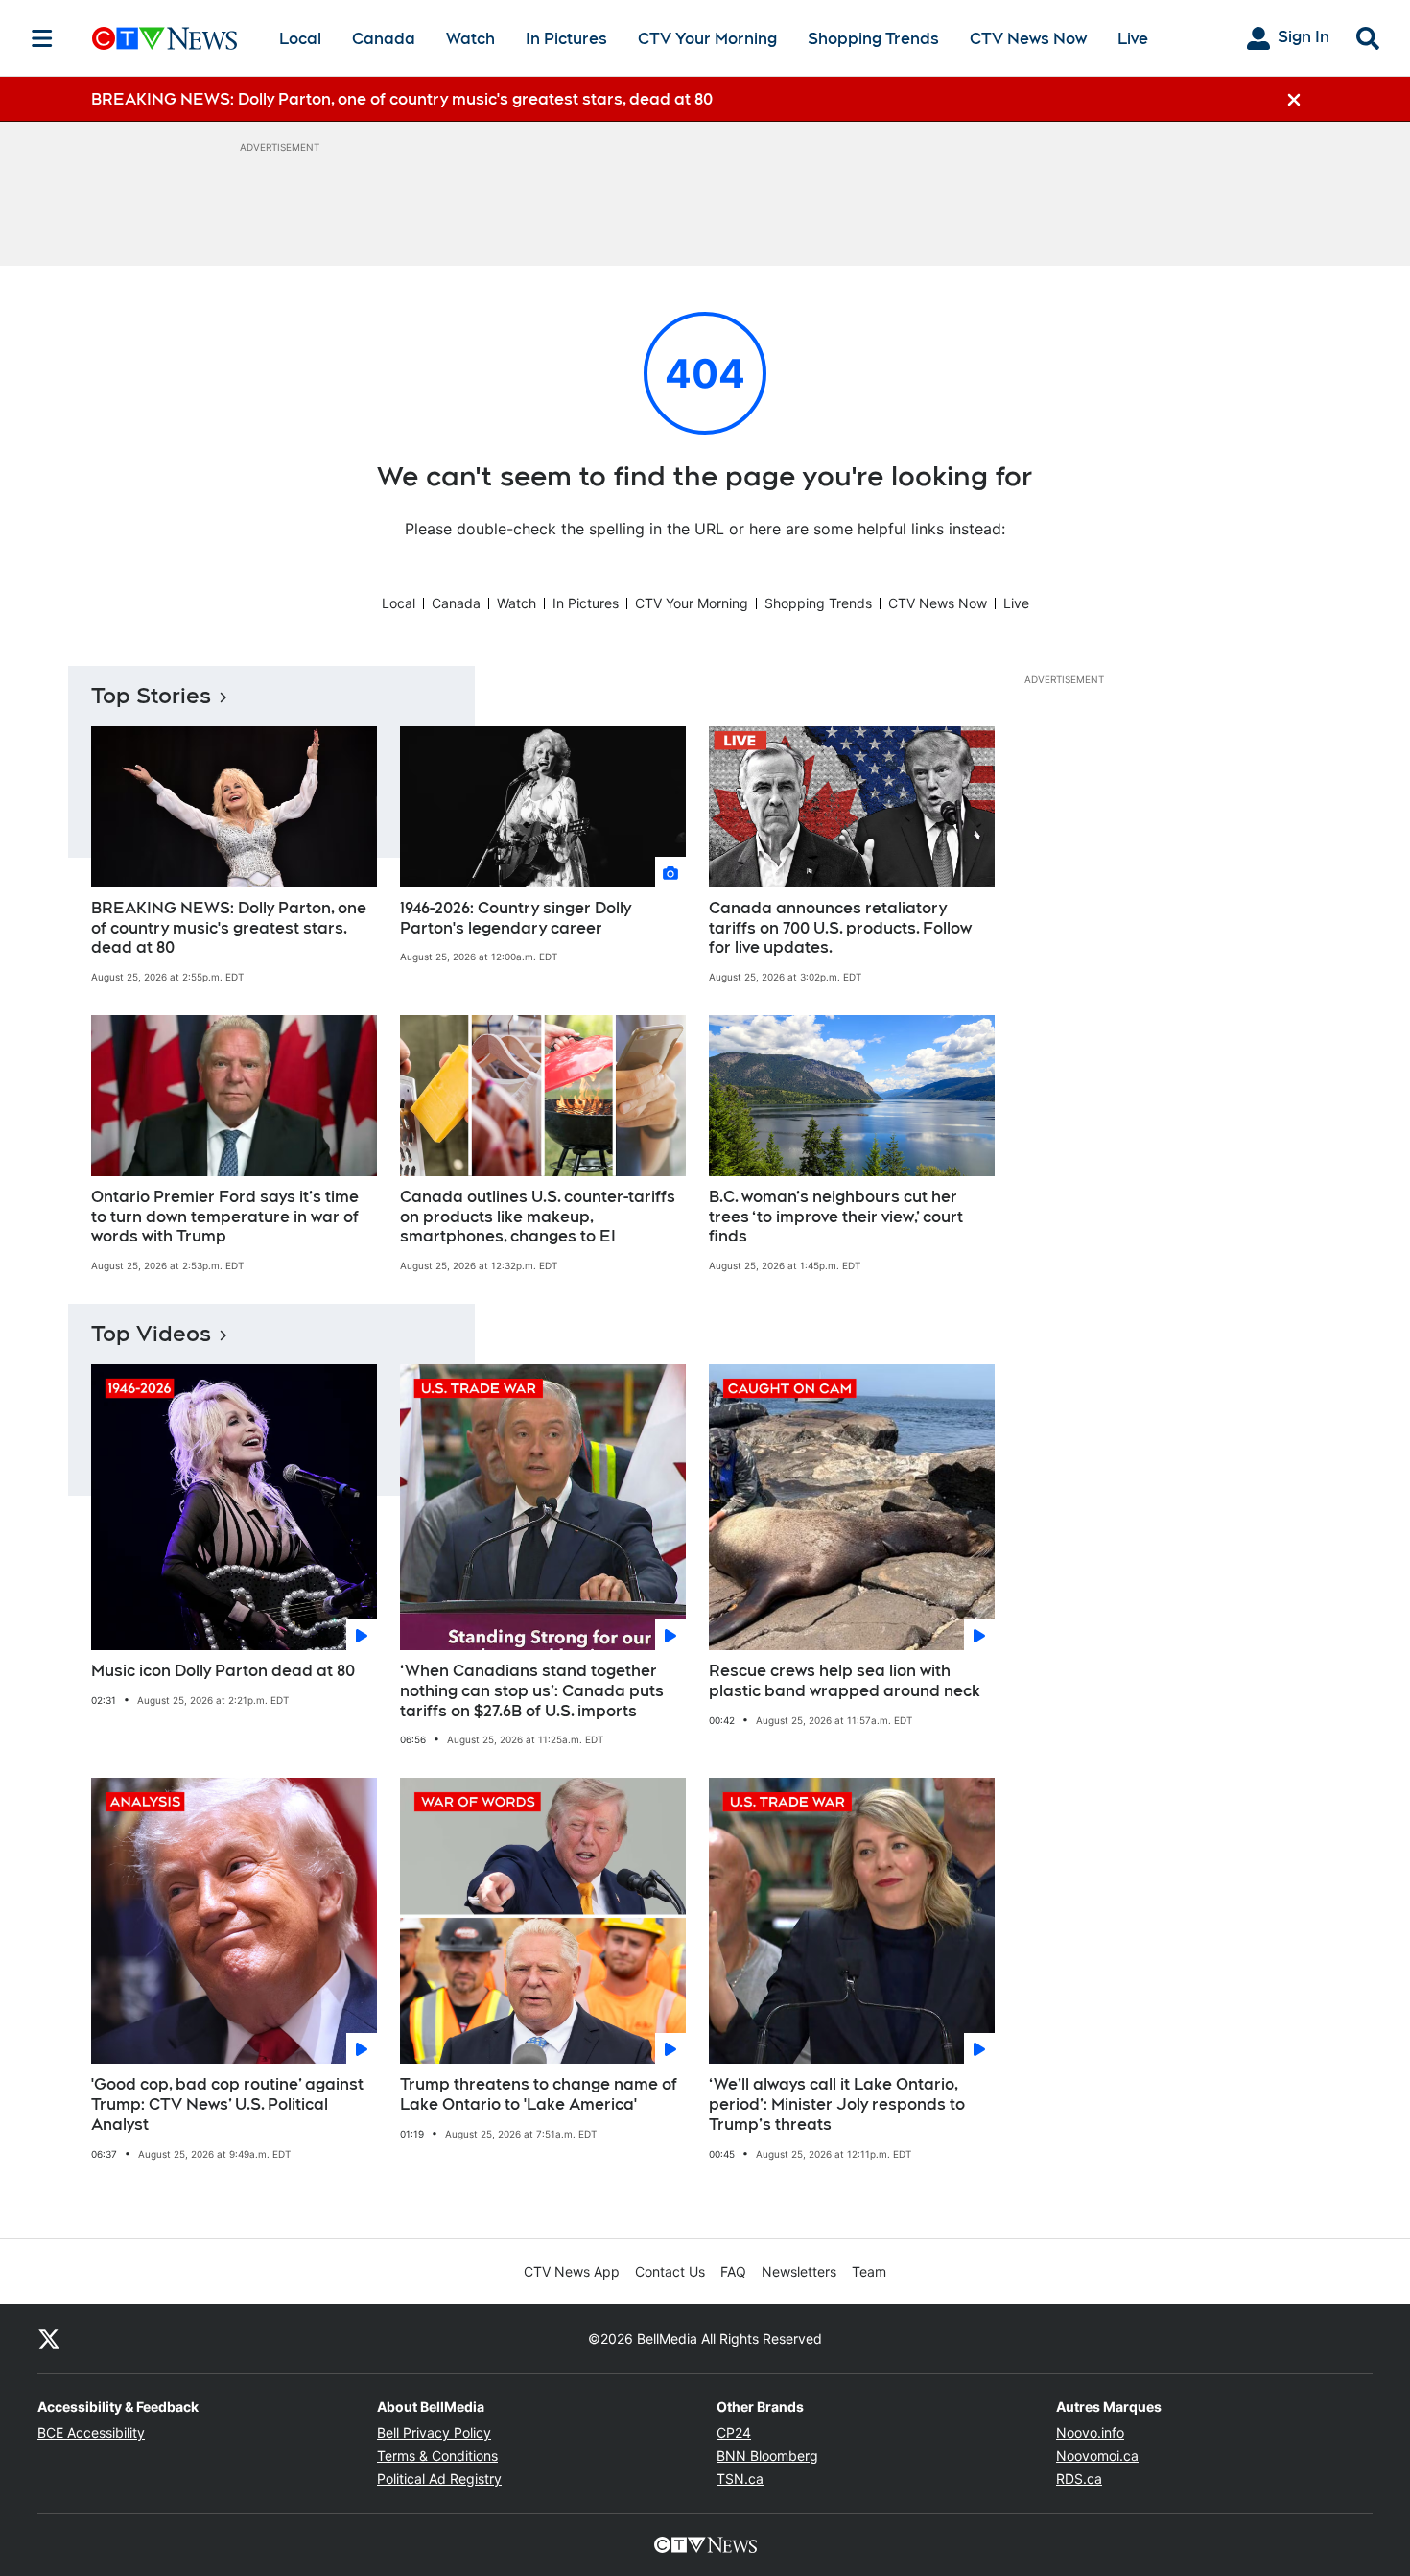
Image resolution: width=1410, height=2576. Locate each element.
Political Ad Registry (439, 2479)
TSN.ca (740, 2479)
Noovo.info (1090, 2433)
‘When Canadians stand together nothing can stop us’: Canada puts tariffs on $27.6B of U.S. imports (532, 1691)
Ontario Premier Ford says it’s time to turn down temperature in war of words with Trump (225, 1217)
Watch (470, 39)
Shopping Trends (873, 39)
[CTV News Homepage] (164, 38)
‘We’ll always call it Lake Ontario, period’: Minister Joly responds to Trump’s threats (837, 2104)
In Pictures (566, 39)
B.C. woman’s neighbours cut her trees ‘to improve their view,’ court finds (836, 1217)
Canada (384, 39)
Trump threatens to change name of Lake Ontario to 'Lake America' (539, 2094)
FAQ (733, 2271)
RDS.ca (1079, 2479)
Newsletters (799, 2271)
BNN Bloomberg (767, 2456)
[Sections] (42, 38)
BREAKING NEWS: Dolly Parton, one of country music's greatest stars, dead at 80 (229, 928)
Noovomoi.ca (1097, 2456)
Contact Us (670, 2271)
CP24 (734, 2433)
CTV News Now (1028, 39)
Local (300, 39)
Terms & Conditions (437, 2456)
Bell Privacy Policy (434, 2433)
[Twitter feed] (49, 2338)
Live (1133, 39)
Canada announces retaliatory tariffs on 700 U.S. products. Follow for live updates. (840, 928)
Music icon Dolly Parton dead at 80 (223, 1671)
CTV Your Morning (707, 39)
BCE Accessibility (91, 2433)
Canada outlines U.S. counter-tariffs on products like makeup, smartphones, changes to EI (538, 1217)
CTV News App (572, 2271)
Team (869, 2271)
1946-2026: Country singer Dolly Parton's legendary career (516, 918)
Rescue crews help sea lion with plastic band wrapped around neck (845, 1681)
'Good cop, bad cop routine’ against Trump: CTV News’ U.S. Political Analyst (227, 2104)
